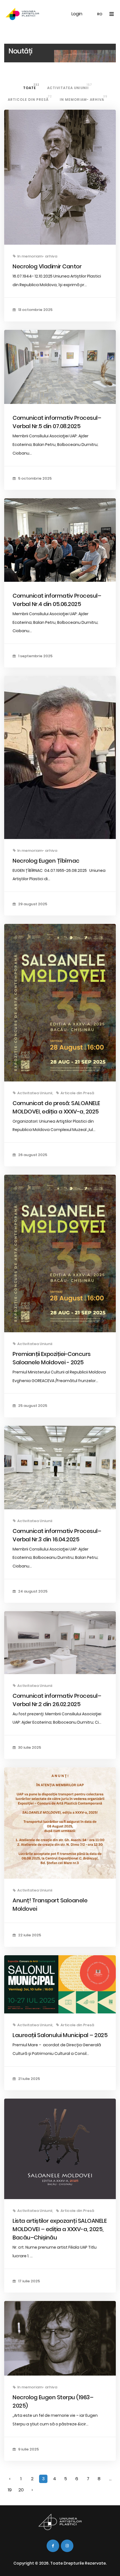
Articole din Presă (30, 98)
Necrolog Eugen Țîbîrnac (46, 861)
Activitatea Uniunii (70, 86)
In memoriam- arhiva (84, 98)
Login (77, 14)
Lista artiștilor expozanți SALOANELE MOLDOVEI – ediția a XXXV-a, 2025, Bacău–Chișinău (60, 2229)
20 (21, 2490)
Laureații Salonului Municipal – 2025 (60, 2035)
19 (10, 2490)
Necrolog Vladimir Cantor (47, 266)
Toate (31, 86)
